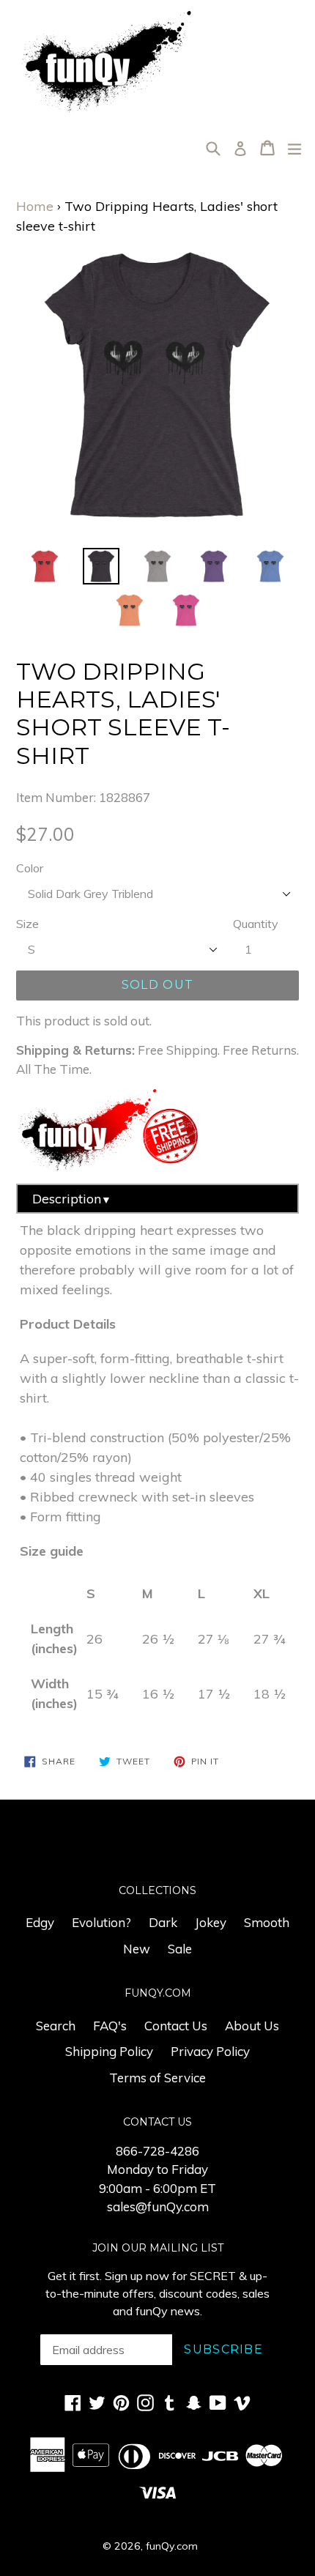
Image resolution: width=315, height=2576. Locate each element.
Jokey (211, 1922)
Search (56, 2026)
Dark (163, 1922)
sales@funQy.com (158, 2206)
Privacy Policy (210, 2051)
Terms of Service (157, 2078)
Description (72, 1199)
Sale (180, 1949)
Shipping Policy (109, 2051)
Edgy (40, 1922)
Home (35, 206)
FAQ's (110, 2026)
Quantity (256, 924)
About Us (252, 2026)
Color (30, 868)
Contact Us (176, 2026)
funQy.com (172, 2546)
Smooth (267, 1922)
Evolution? (101, 1922)
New (137, 1949)
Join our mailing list (158, 2248)
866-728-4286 (157, 2151)
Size (27, 924)
